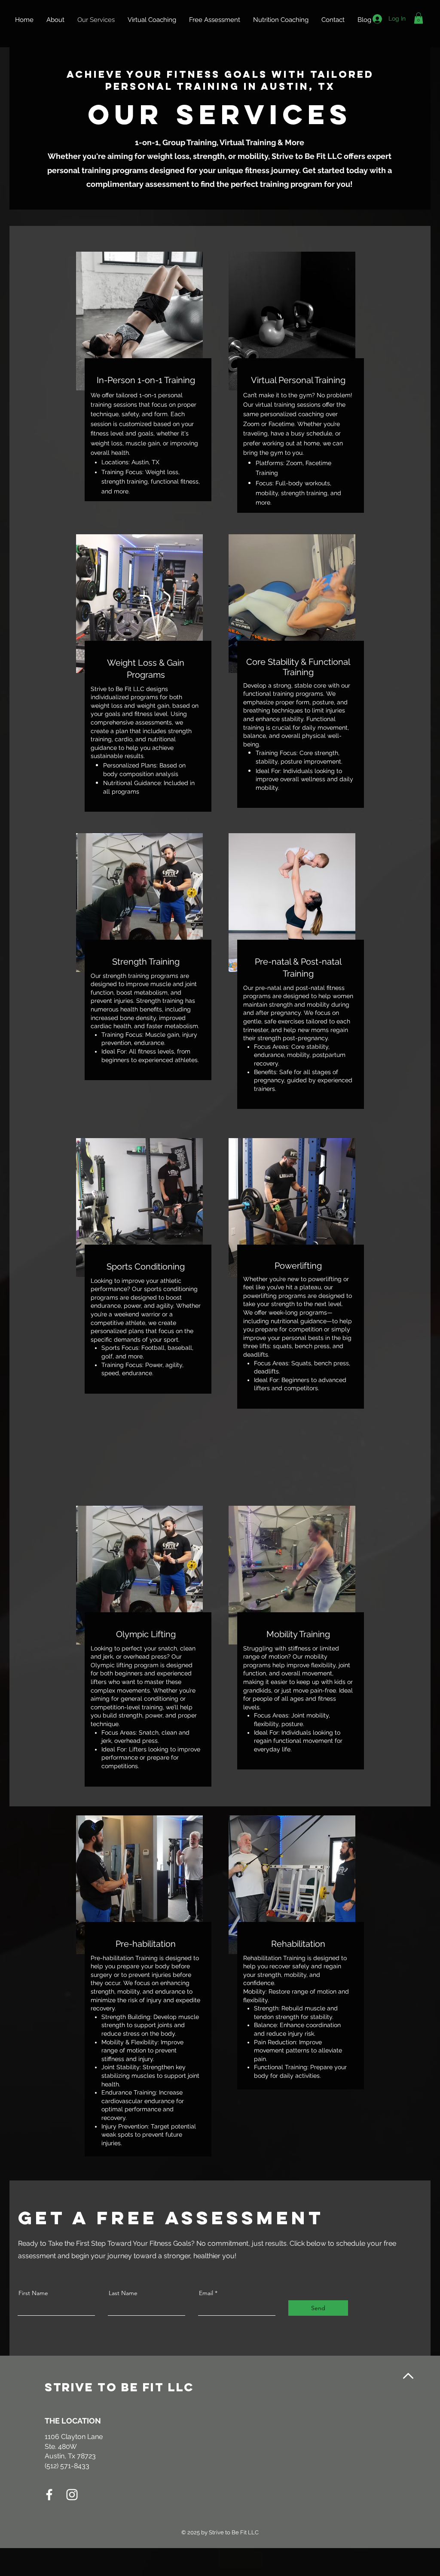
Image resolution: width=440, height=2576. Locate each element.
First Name (33, 2293)
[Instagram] (72, 2495)
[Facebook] (49, 2495)
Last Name (123, 2293)
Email (206, 2293)
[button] (419, 18)
